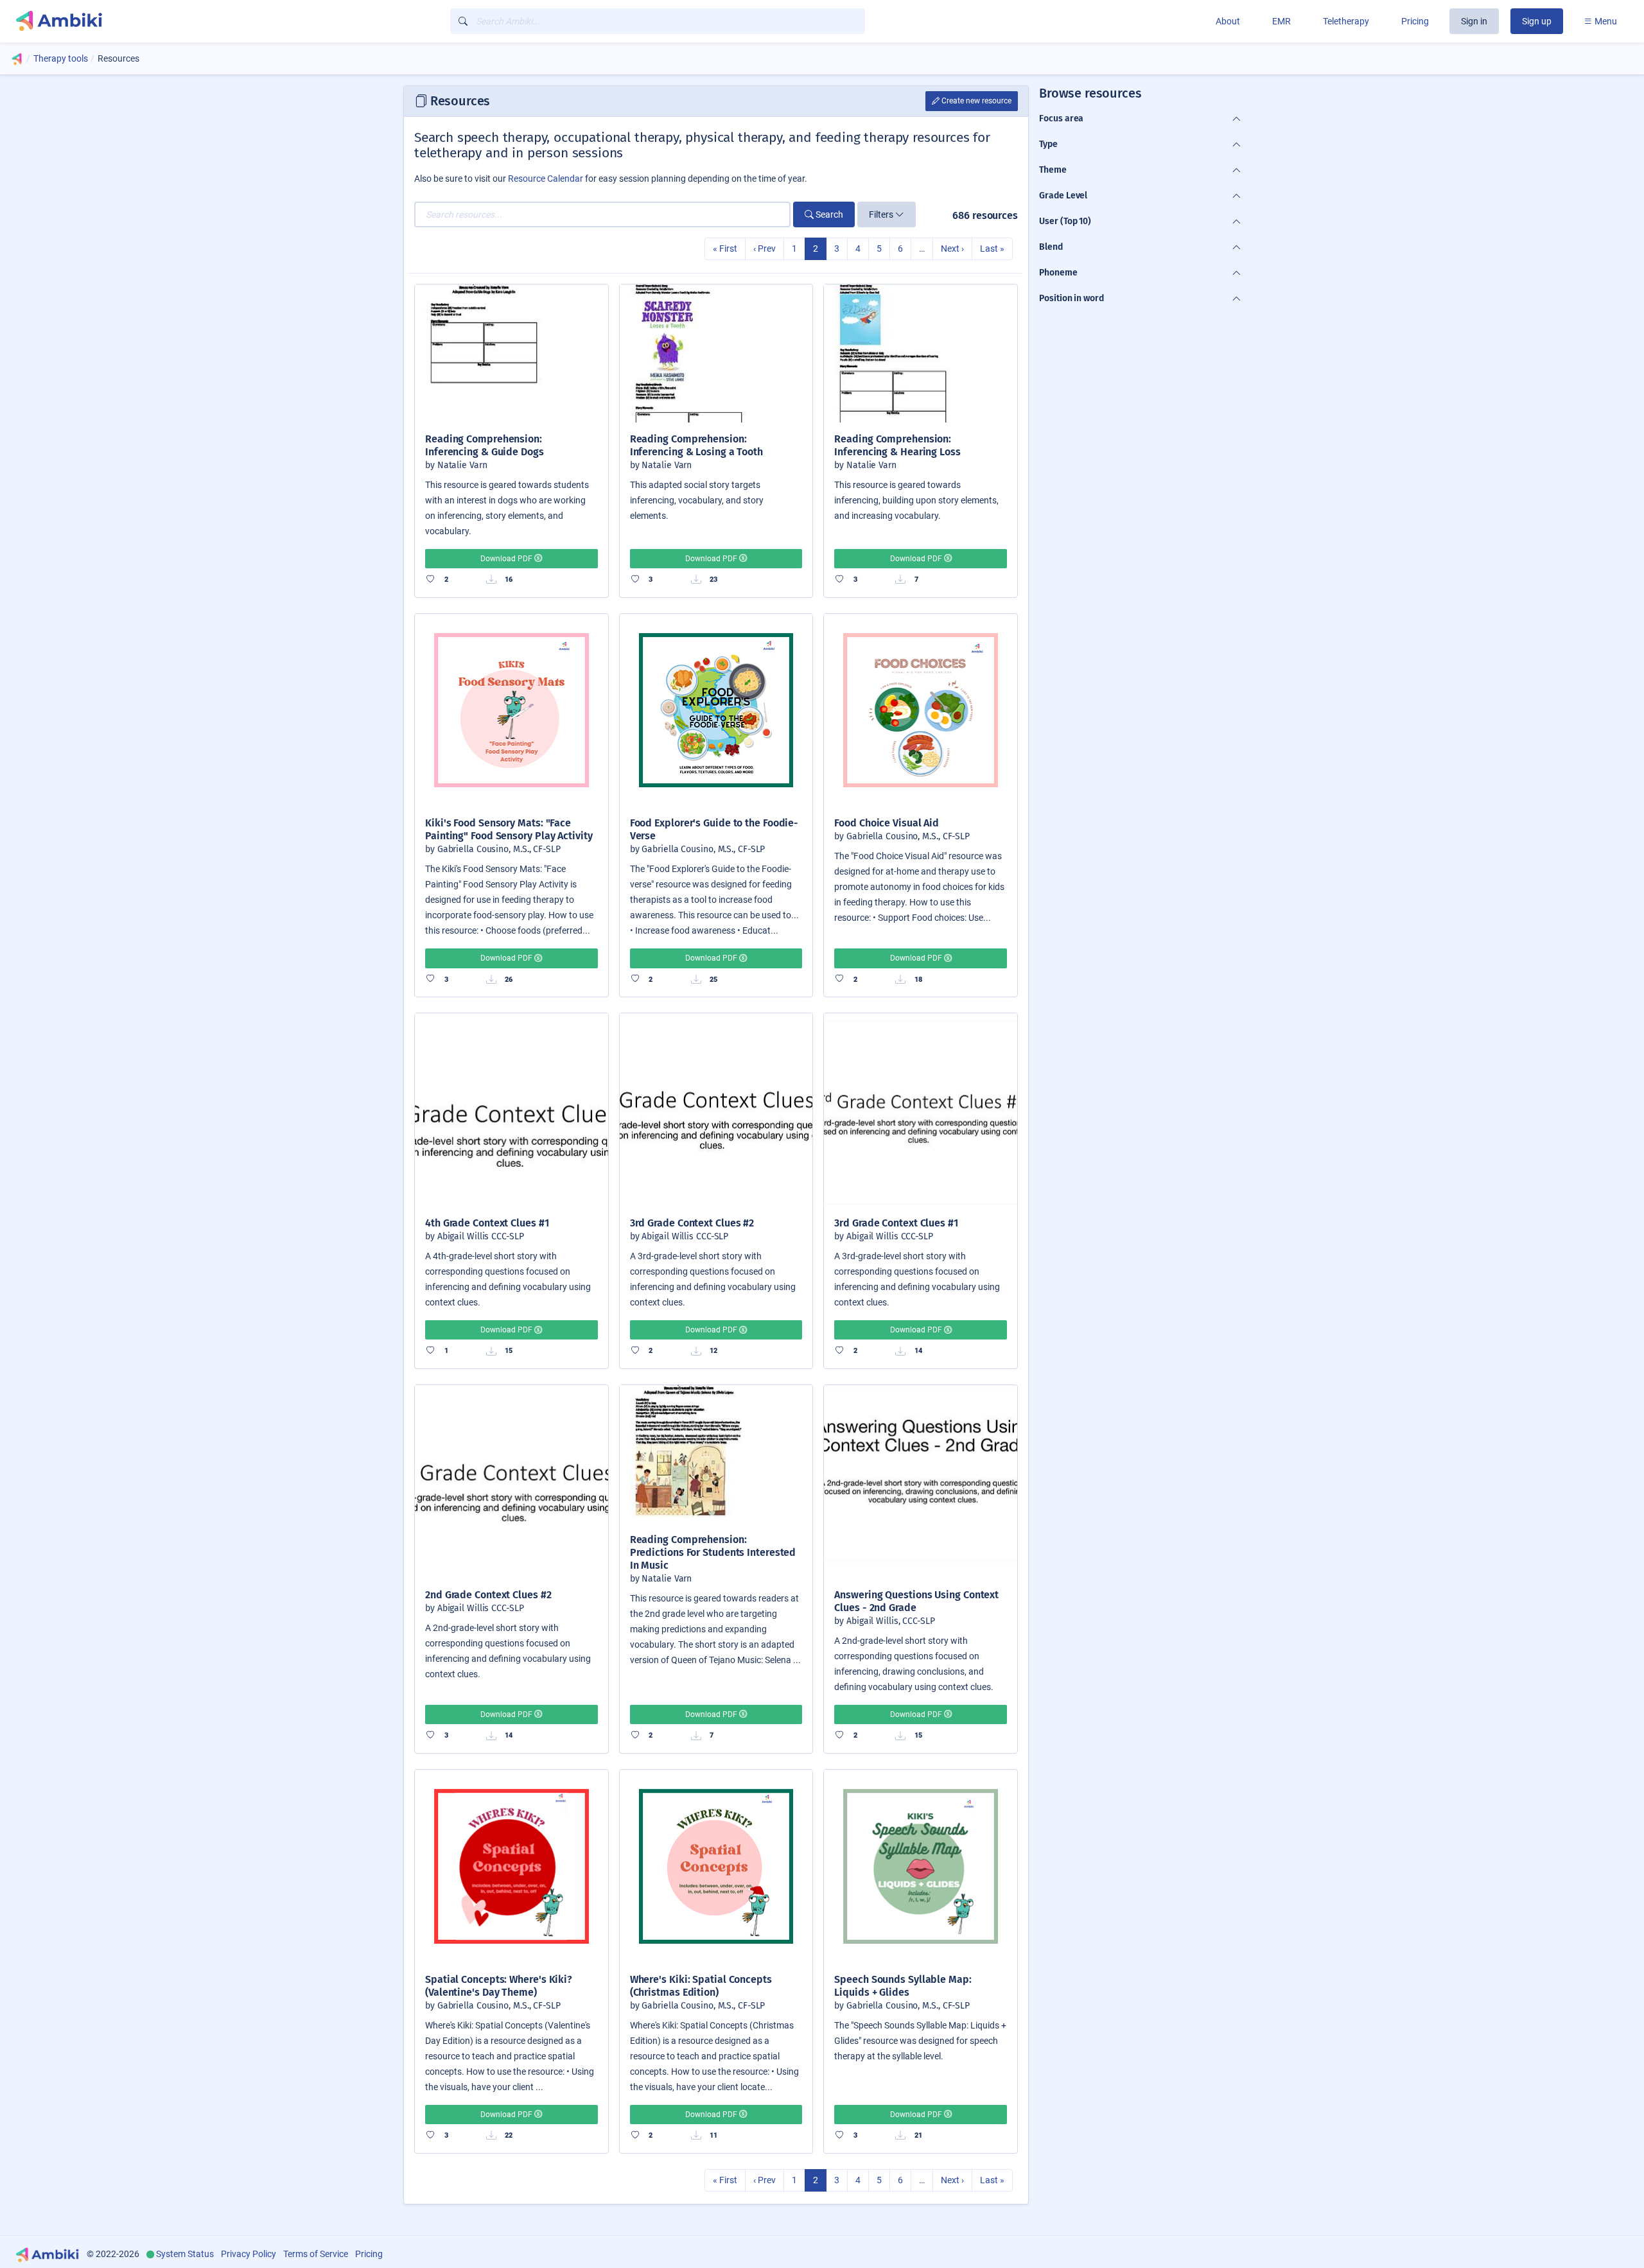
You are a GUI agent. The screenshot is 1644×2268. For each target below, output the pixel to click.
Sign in (1474, 21)
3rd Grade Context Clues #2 (692, 1223)
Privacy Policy (249, 2254)
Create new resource (975, 101)
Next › (952, 249)
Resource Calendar (546, 179)
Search (828, 214)
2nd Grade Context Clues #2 (488, 1595)
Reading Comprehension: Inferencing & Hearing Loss (897, 445)
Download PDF (507, 559)
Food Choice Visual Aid (887, 823)
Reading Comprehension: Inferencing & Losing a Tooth (696, 445)
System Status (185, 2254)
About (1228, 21)
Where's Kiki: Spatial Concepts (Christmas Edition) (701, 1986)
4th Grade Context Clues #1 (487, 1223)
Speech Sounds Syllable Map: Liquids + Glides (903, 1986)
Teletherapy (1346, 21)
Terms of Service (316, 2254)
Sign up (1537, 21)
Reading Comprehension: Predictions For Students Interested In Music (713, 1552)
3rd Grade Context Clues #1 (896, 1223)
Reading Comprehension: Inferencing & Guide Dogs (485, 445)
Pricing (1415, 21)
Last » (992, 249)
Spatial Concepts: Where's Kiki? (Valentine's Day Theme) (499, 1986)
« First (725, 249)
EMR (1281, 21)
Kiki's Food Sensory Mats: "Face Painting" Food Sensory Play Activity (509, 829)
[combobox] (658, 21)
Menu (1605, 21)
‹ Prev (765, 249)
